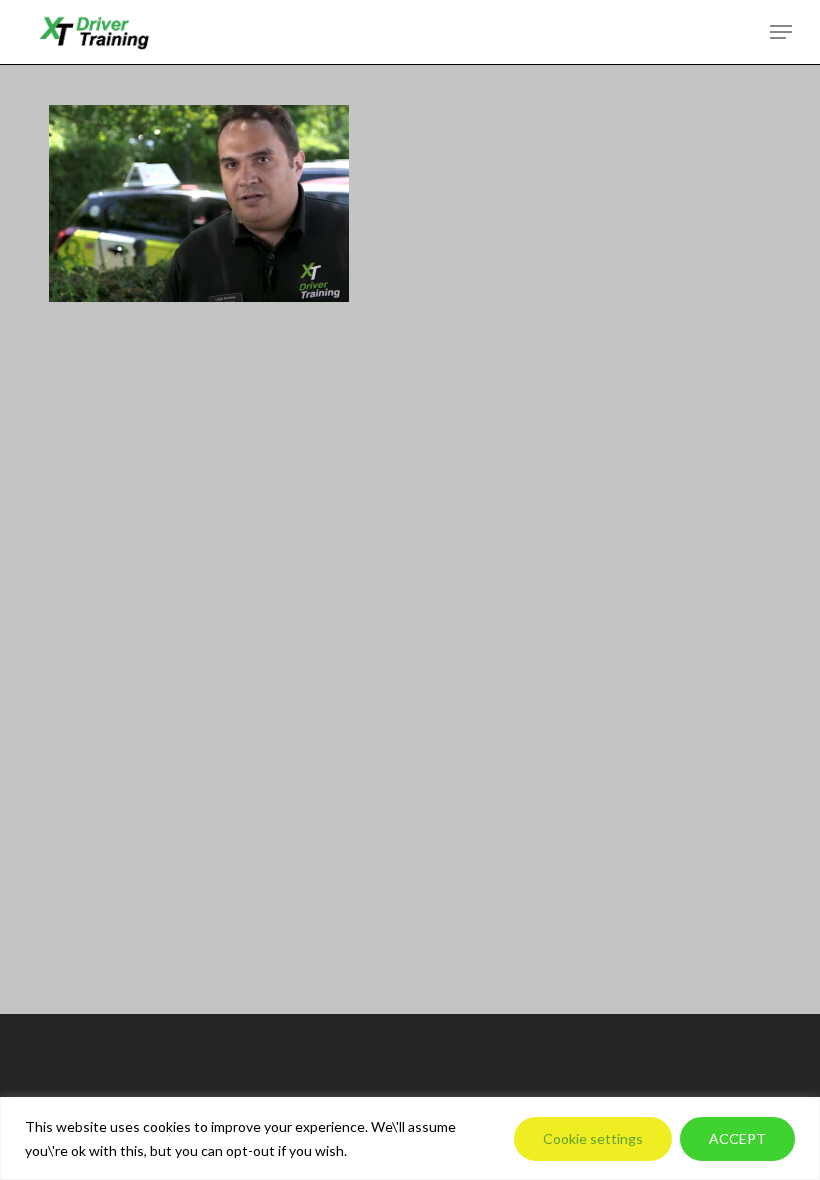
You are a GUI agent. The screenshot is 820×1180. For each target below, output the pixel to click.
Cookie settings (593, 1138)
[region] (410, 1138)
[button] (781, 32)
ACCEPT (737, 1138)
